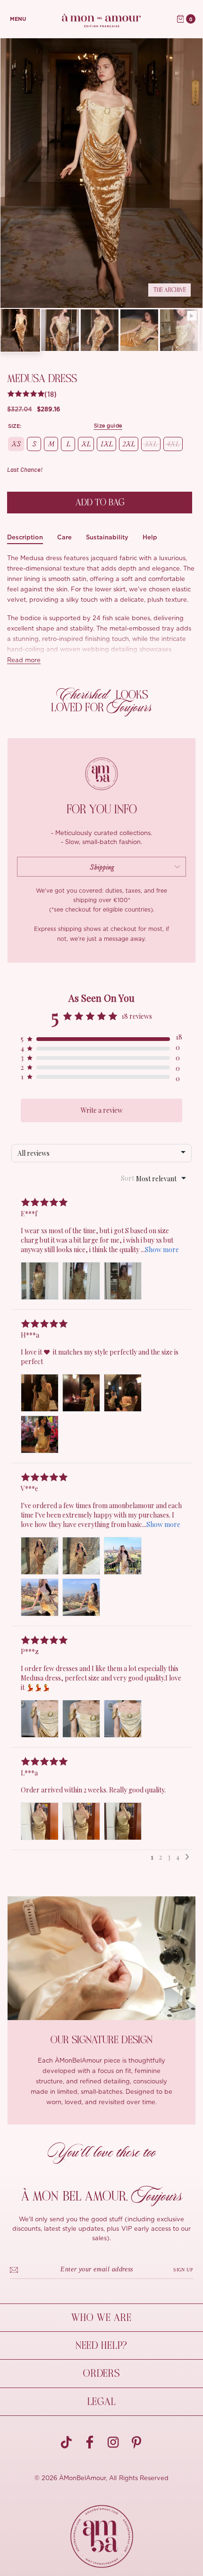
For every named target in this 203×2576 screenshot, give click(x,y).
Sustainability (107, 537)
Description (25, 537)
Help (150, 537)
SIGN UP (183, 2270)
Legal (102, 2402)
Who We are (101, 2318)
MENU (18, 19)
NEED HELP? (101, 2346)
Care (64, 537)
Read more (24, 661)
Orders (101, 2373)
